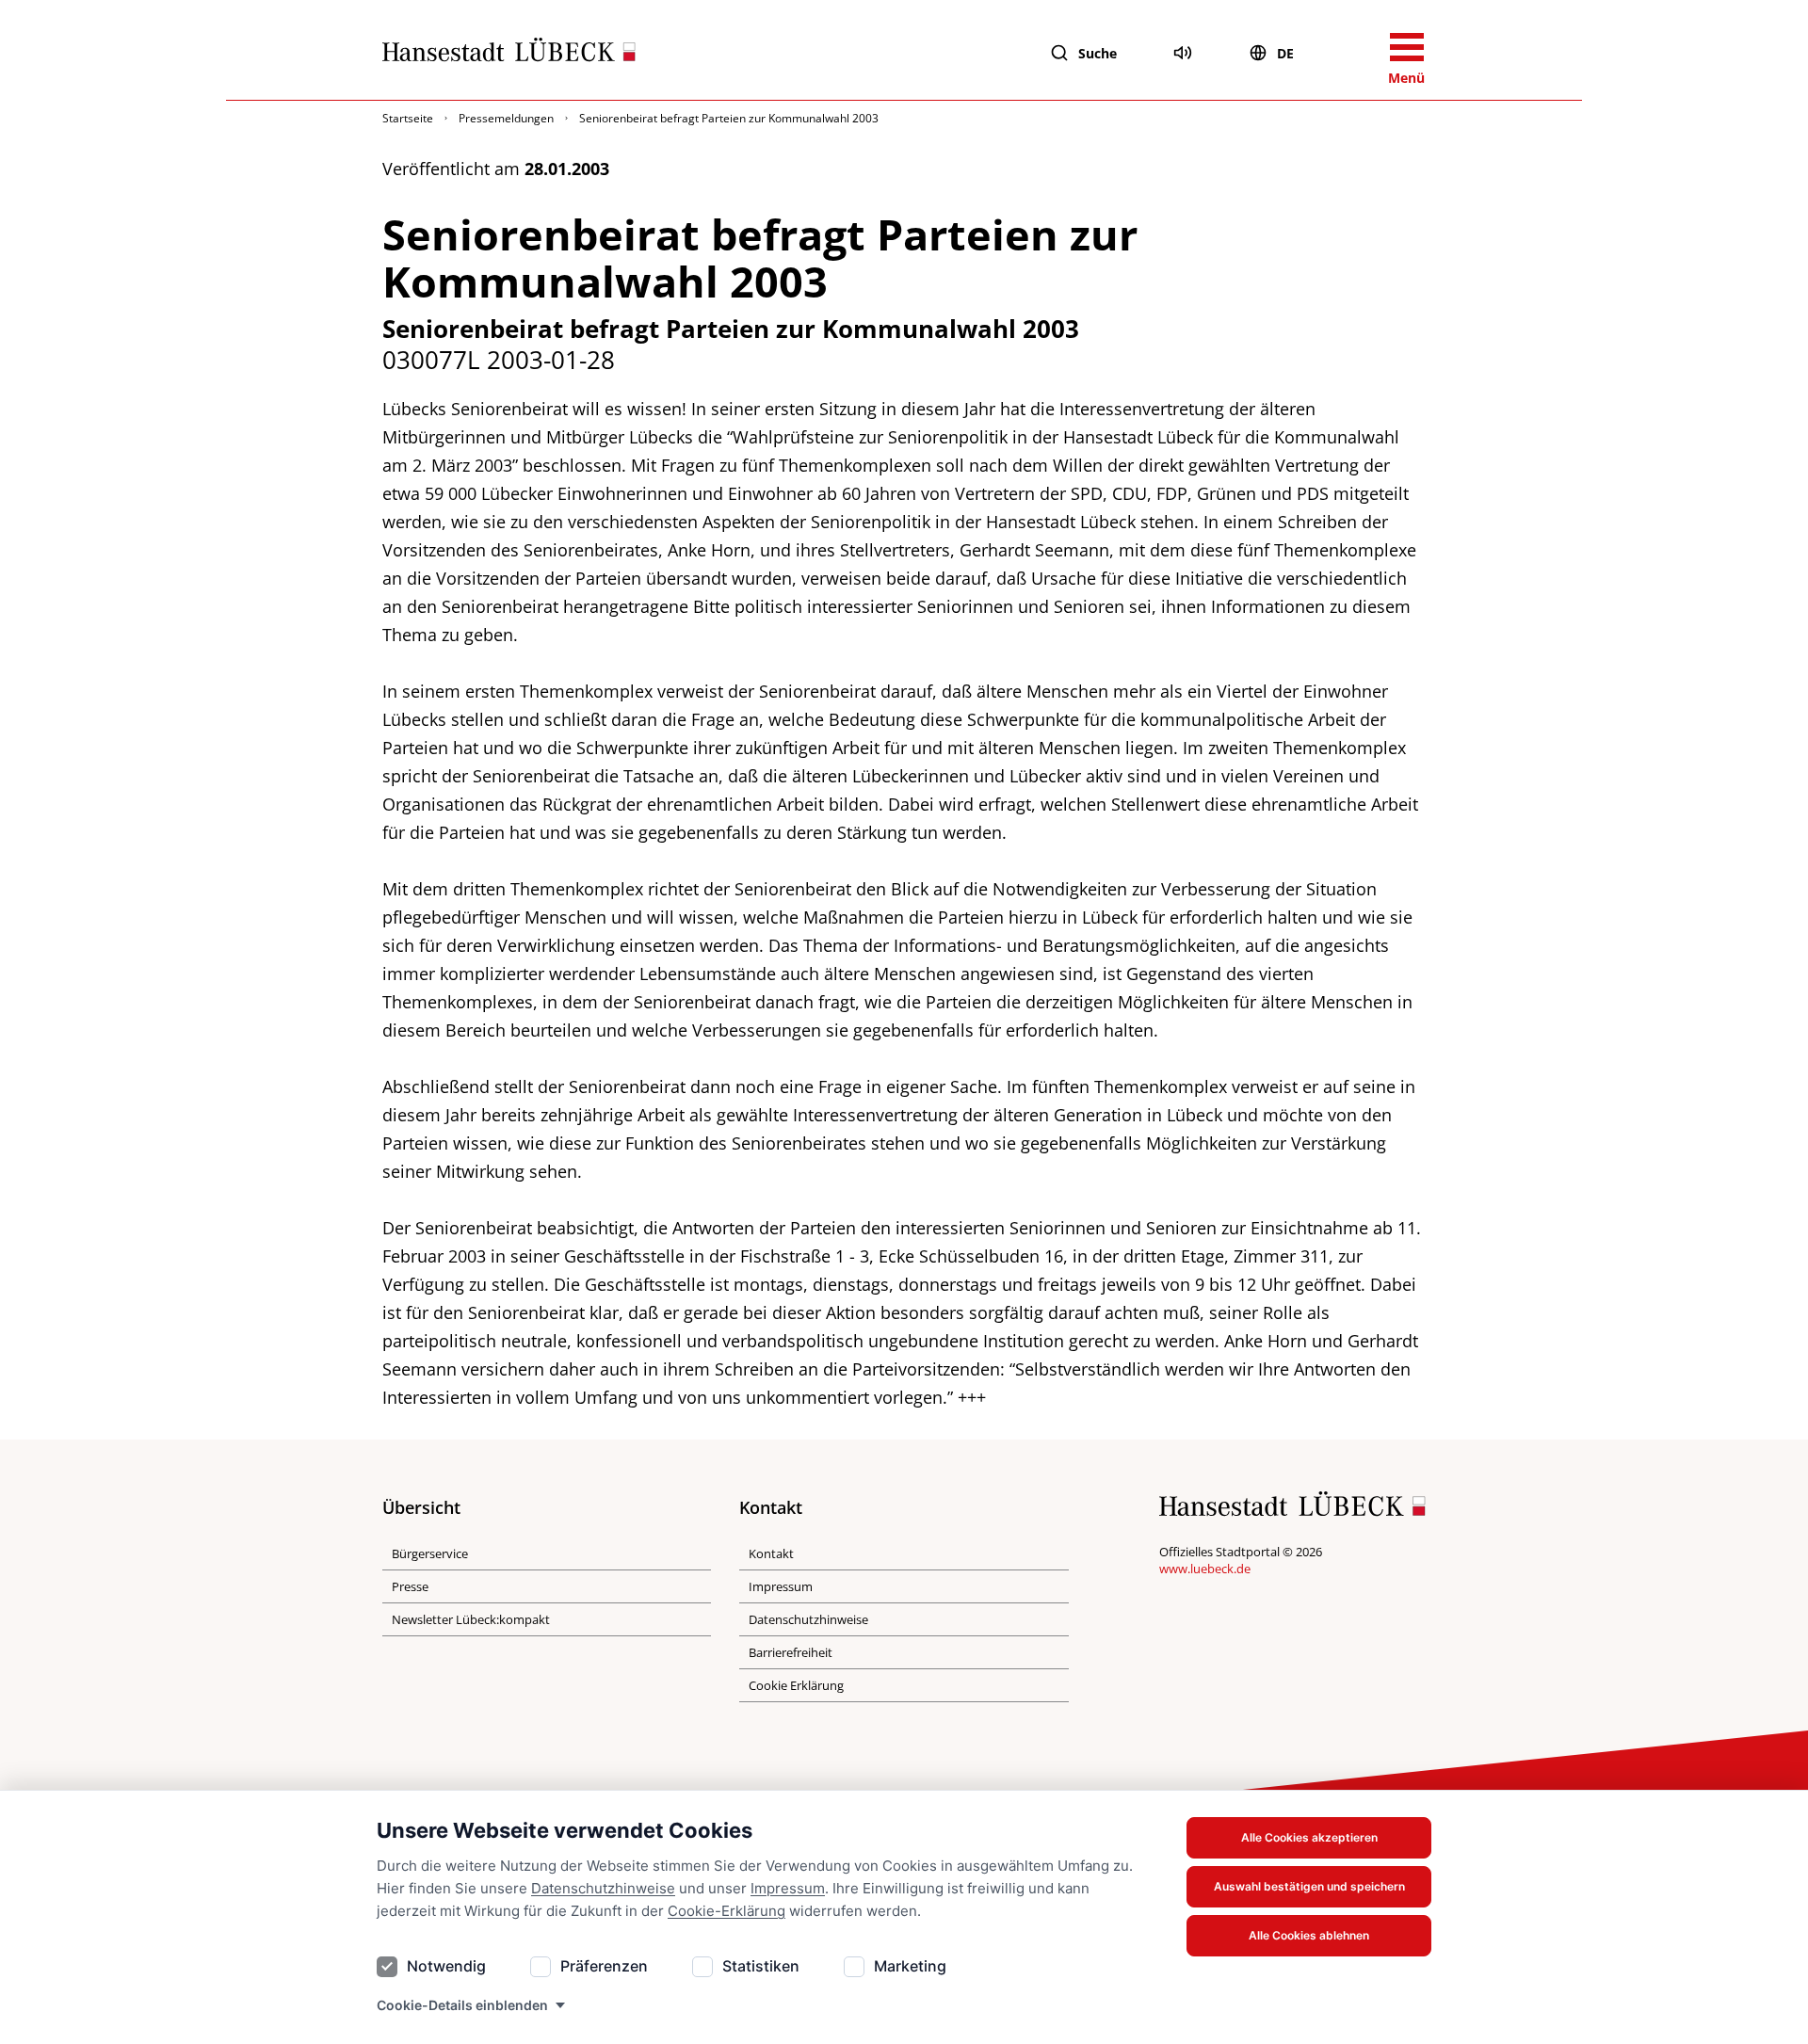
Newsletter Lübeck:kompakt (471, 1619)
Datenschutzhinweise (603, 1888)
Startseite (408, 118)
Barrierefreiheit (791, 1652)
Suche (1098, 53)
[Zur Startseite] (509, 54)
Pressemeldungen (506, 118)
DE (1285, 53)
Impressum (788, 1888)
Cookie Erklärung (796, 1685)
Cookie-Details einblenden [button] (462, 2005)
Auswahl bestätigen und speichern (1309, 1886)
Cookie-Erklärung (726, 1911)
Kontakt (771, 1553)
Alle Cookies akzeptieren (1309, 1837)
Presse (410, 1586)
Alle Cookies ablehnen (1309, 1935)
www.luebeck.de (1205, 1569)
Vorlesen (1183, 53)
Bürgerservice (430, 1553)
